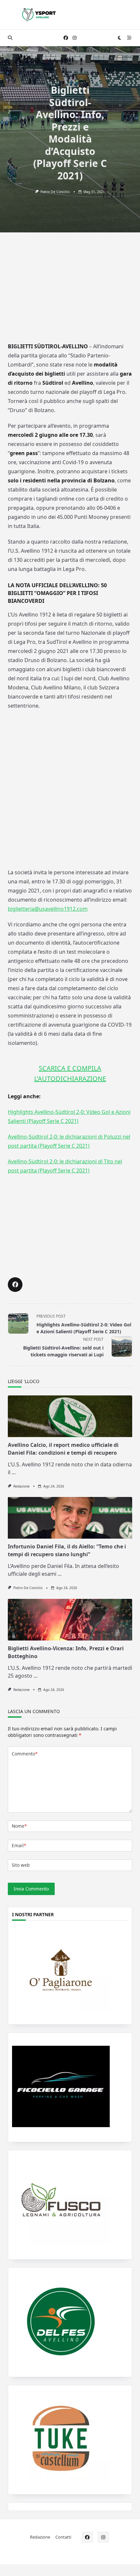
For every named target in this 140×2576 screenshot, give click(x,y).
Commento (25, 1754)
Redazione (21, 1486)
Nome (19, 1826)
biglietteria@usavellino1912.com (48, 909)
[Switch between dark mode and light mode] (120, 38)
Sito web (21, 1865)
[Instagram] (75, 38)
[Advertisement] (70, 292)
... (14, 1472)
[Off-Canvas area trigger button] (129, 38)
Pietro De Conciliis (55, 192)
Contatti (63, 2537)
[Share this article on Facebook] (15, 1285)
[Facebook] (66, 38)
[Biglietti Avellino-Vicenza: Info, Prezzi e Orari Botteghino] (70, 1620)
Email (19, 1845)
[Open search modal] (10, 38)
